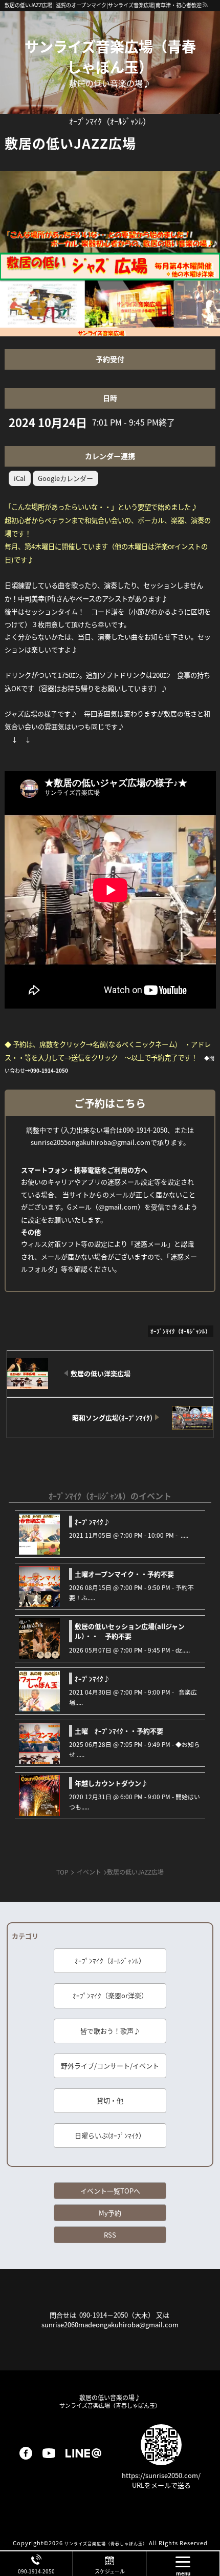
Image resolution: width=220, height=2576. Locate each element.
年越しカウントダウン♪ (111, 1783)
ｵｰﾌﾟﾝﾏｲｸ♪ (92, 1522)
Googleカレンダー (65, 478)
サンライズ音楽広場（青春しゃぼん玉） (110, 56)
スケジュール (110, 2571)
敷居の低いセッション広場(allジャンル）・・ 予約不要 (130, 1631)
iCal (20, 478)
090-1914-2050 (36, 2571)
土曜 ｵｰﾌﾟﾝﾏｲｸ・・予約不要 (119, 1731)
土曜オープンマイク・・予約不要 (124, 1574)
